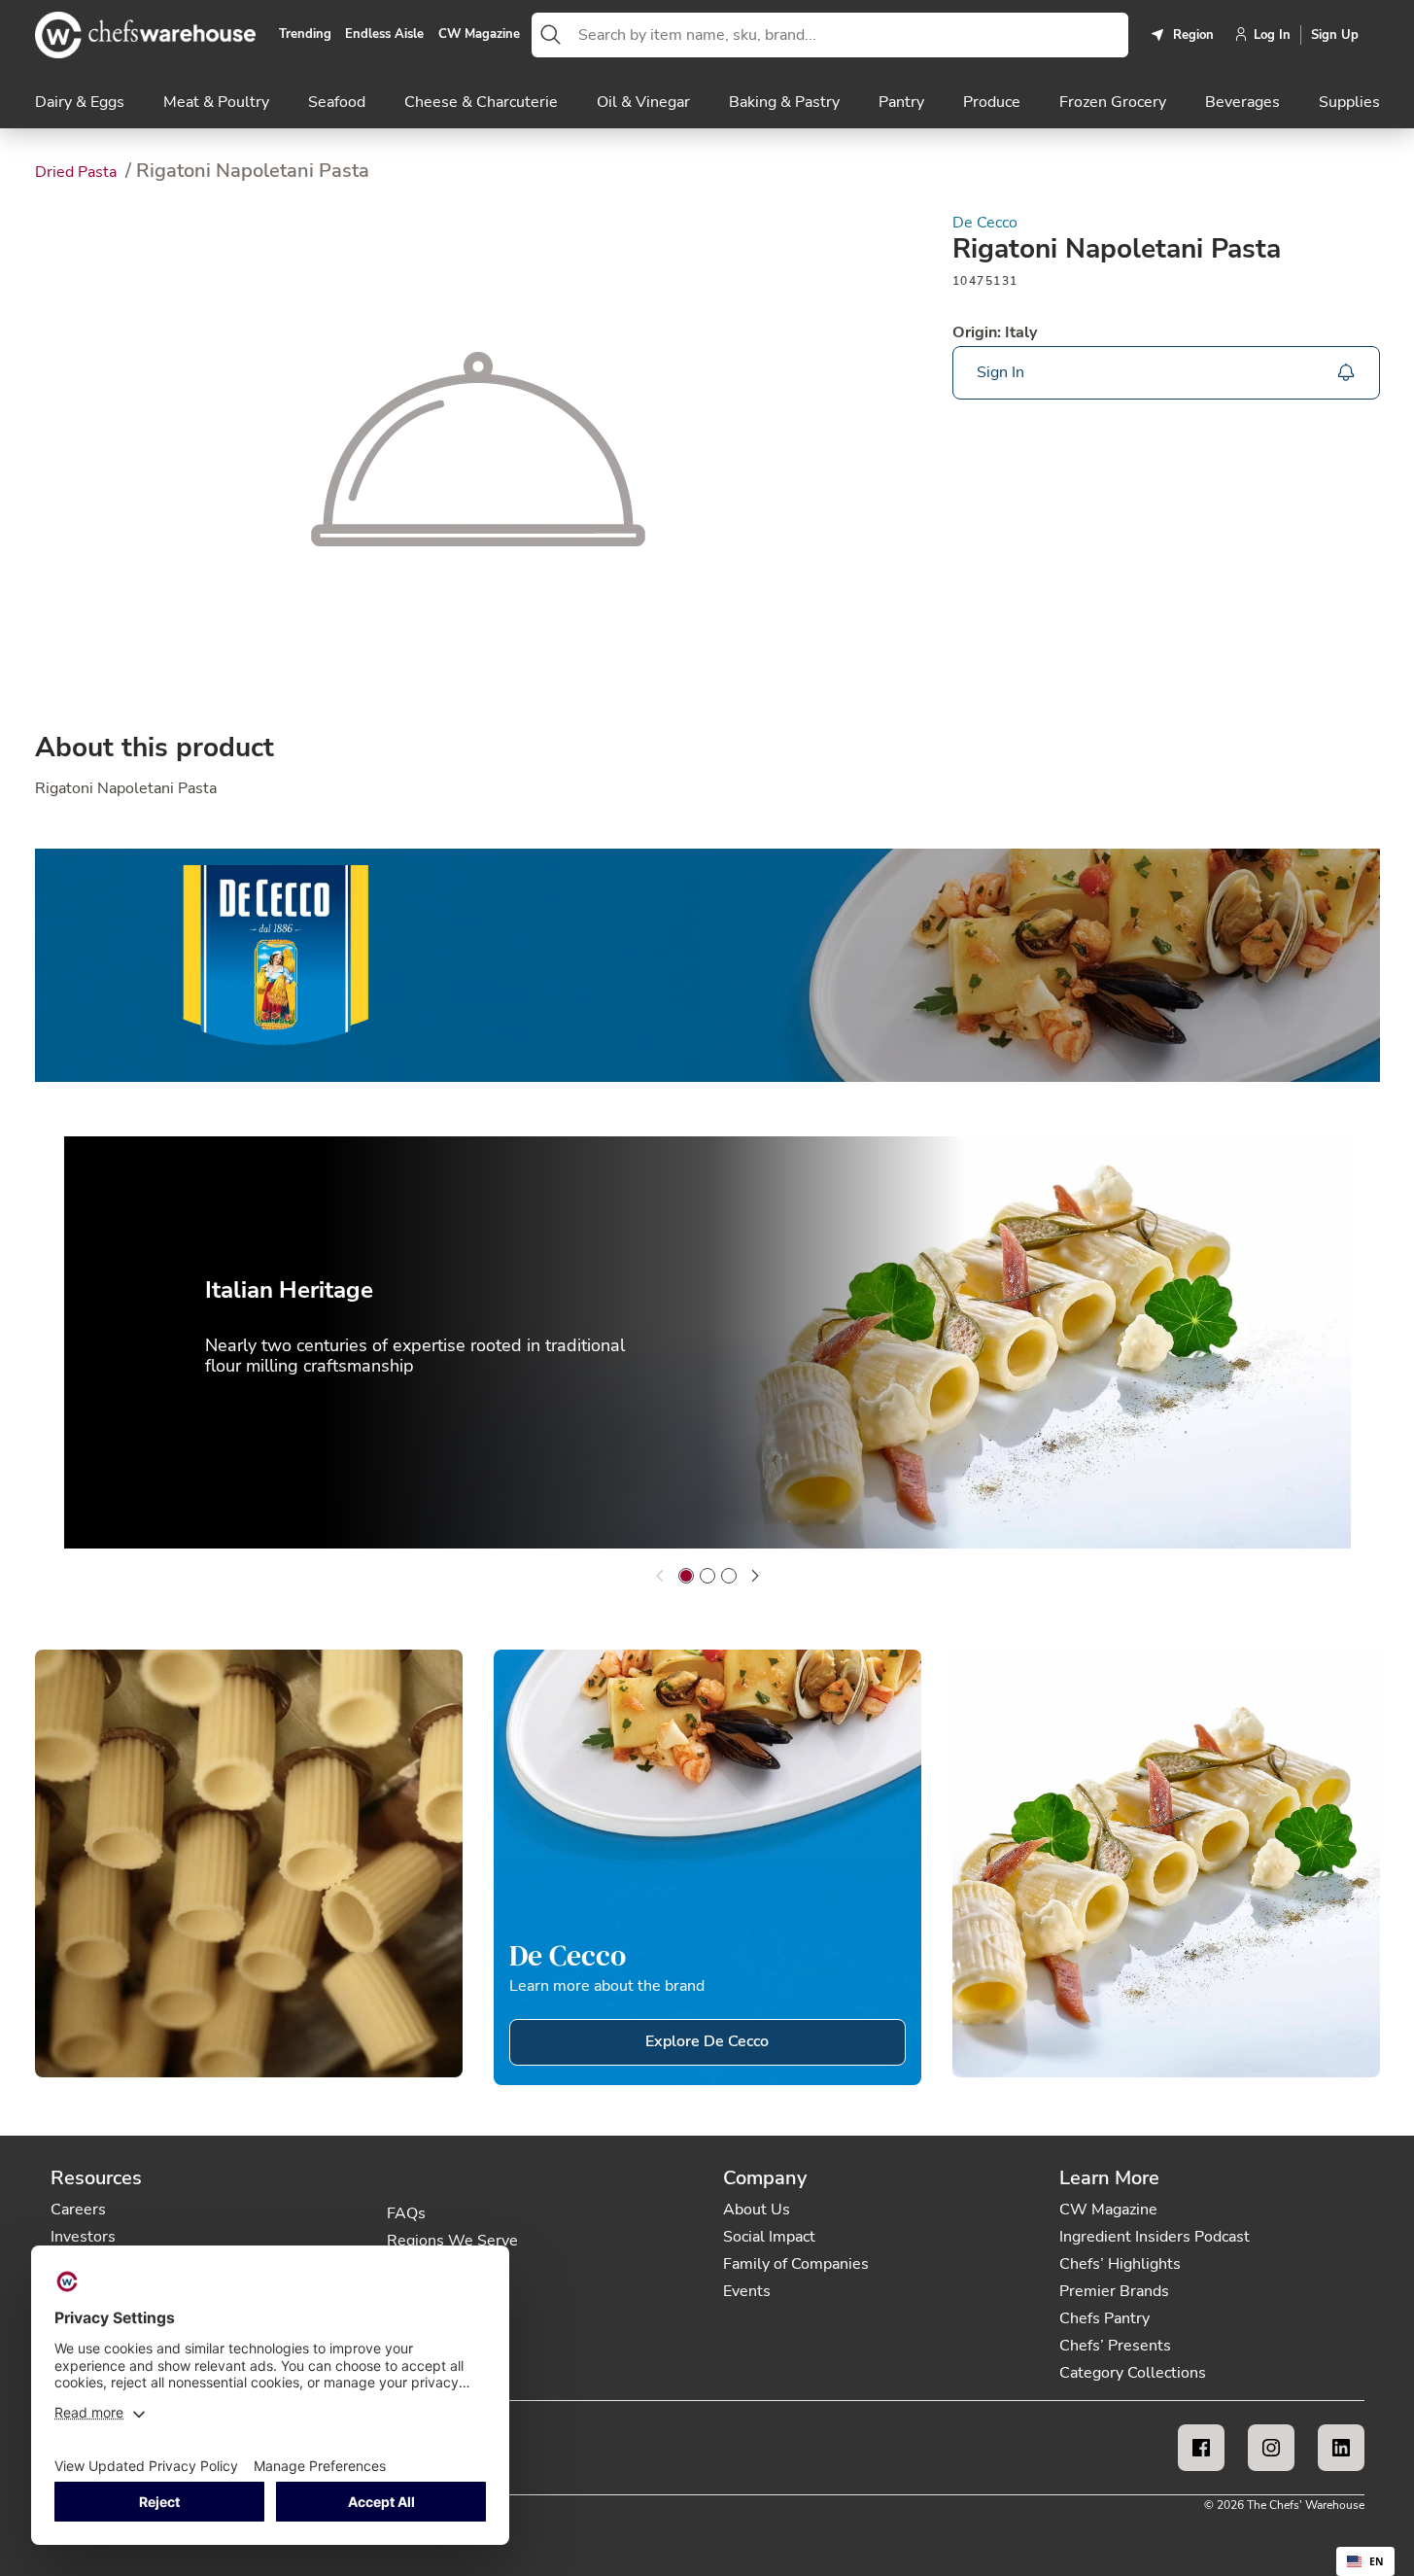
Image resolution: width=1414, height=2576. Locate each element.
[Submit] (551, 35)
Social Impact (769, 2237)
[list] (707, 1346)
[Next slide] (755, 1576)
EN (1377, 2561)
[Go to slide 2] (707, 1576)
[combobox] (849, 35)
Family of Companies (796, 2264)
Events (747, 2291)
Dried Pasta (78, 172)
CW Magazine (479, 35)
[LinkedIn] (1341, 2448)
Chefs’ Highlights (1120, 2264)
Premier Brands (1114, 2291)
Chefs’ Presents (1115, 2346)
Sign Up (1335, 35)
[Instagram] (1271, 2448)
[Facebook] (1201, 2448)
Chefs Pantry (1104, 2318)
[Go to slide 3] (729, 1576)
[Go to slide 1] (686, 1576)
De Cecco (985, 223)
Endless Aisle (384, 35)
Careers (78, 2210)
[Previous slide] (660, 1576)
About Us (757, 2210)
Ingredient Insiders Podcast (1155, 2237)
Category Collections (1133, 2373)
